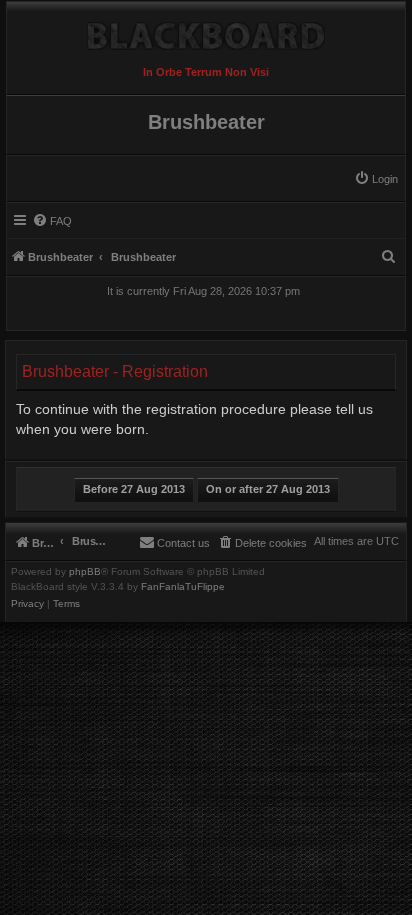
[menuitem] (376, 179)
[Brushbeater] (206, 31)
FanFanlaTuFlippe (183, 587)
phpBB (85, 572)
